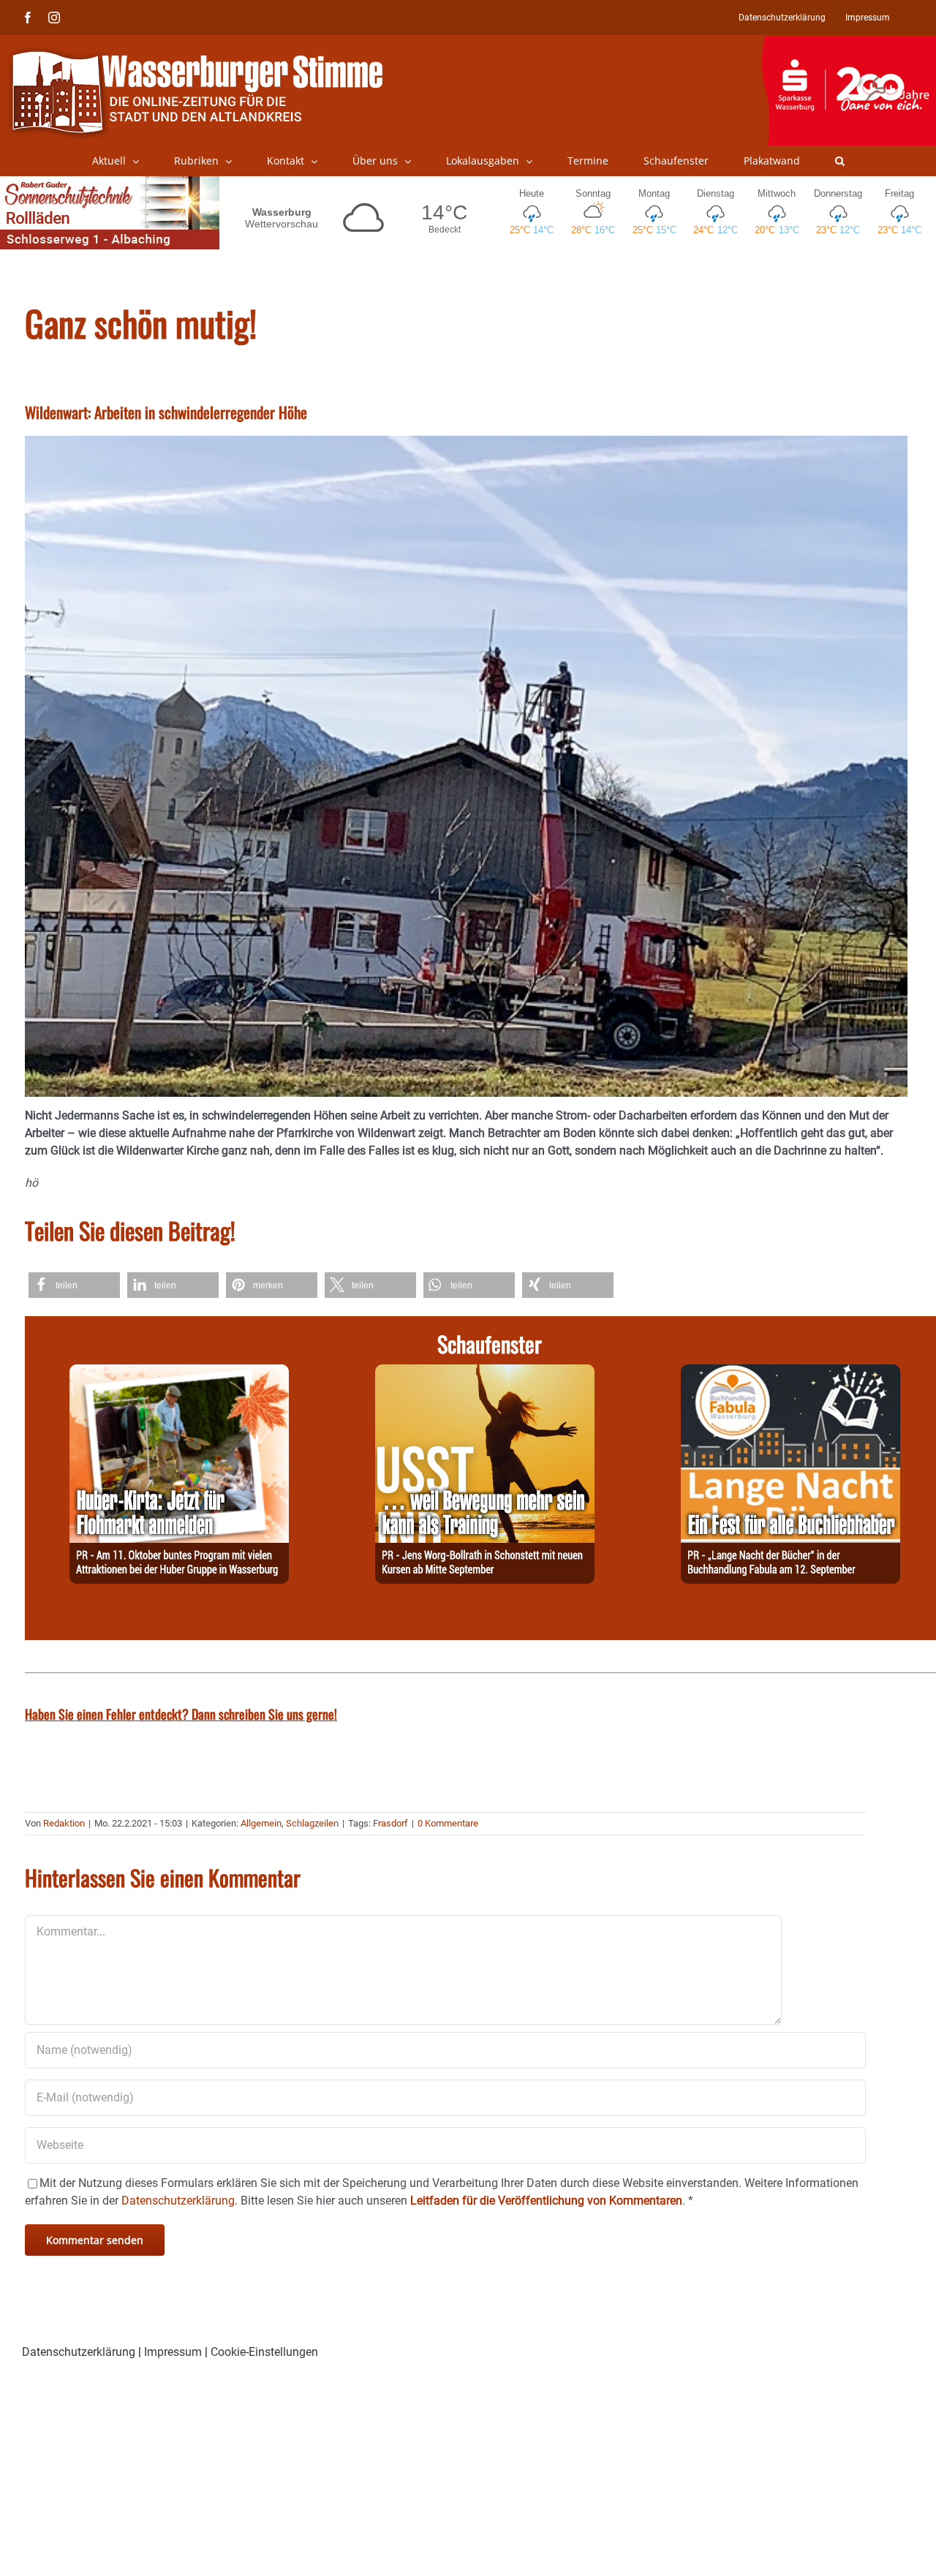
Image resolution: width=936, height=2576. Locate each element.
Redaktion (64, 1823)
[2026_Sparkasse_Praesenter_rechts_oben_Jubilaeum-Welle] (849, 43)
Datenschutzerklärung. (180, 2201)
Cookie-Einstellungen (264, 2352)
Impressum (173, 2352)
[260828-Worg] (485, 1373)
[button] (840, 161)
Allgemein (261, 1823)
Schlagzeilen (312, 1823)
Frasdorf (390, 1823)
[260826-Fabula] (790, 1373)
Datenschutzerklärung (79, 2352)
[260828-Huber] (179, 1373)
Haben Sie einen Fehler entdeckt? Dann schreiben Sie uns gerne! (181, 1714)
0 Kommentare (448, 1823)
